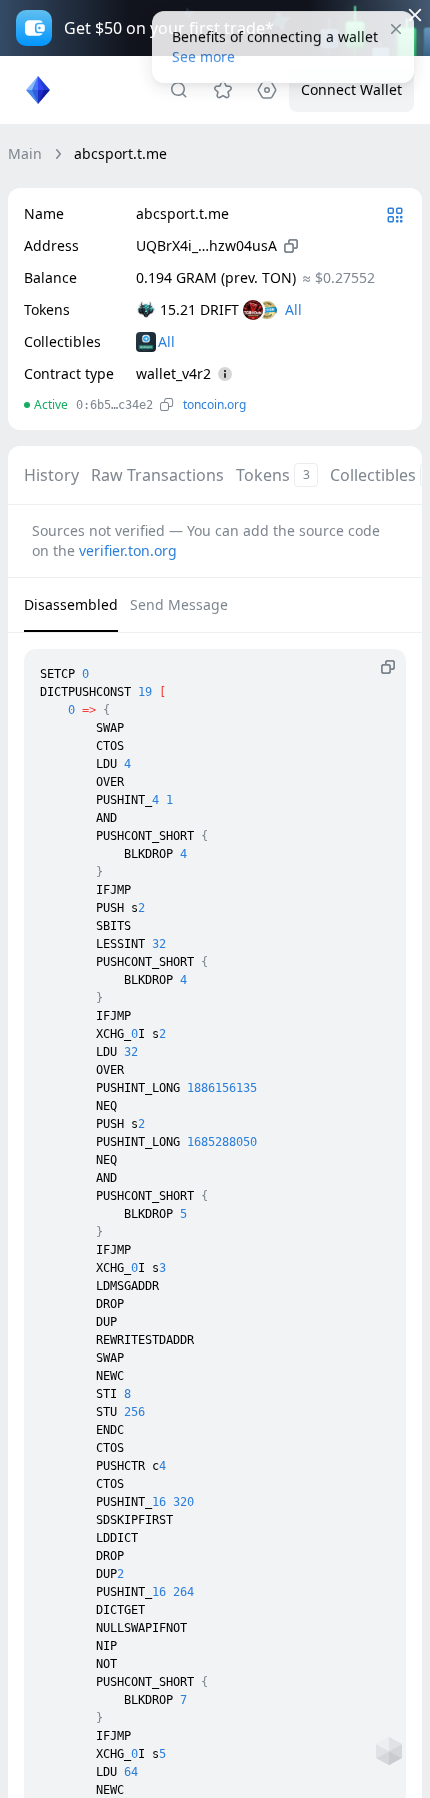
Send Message (179, 604)
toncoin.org (214, 404)
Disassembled (71, 604)
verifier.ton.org (128, 550)
